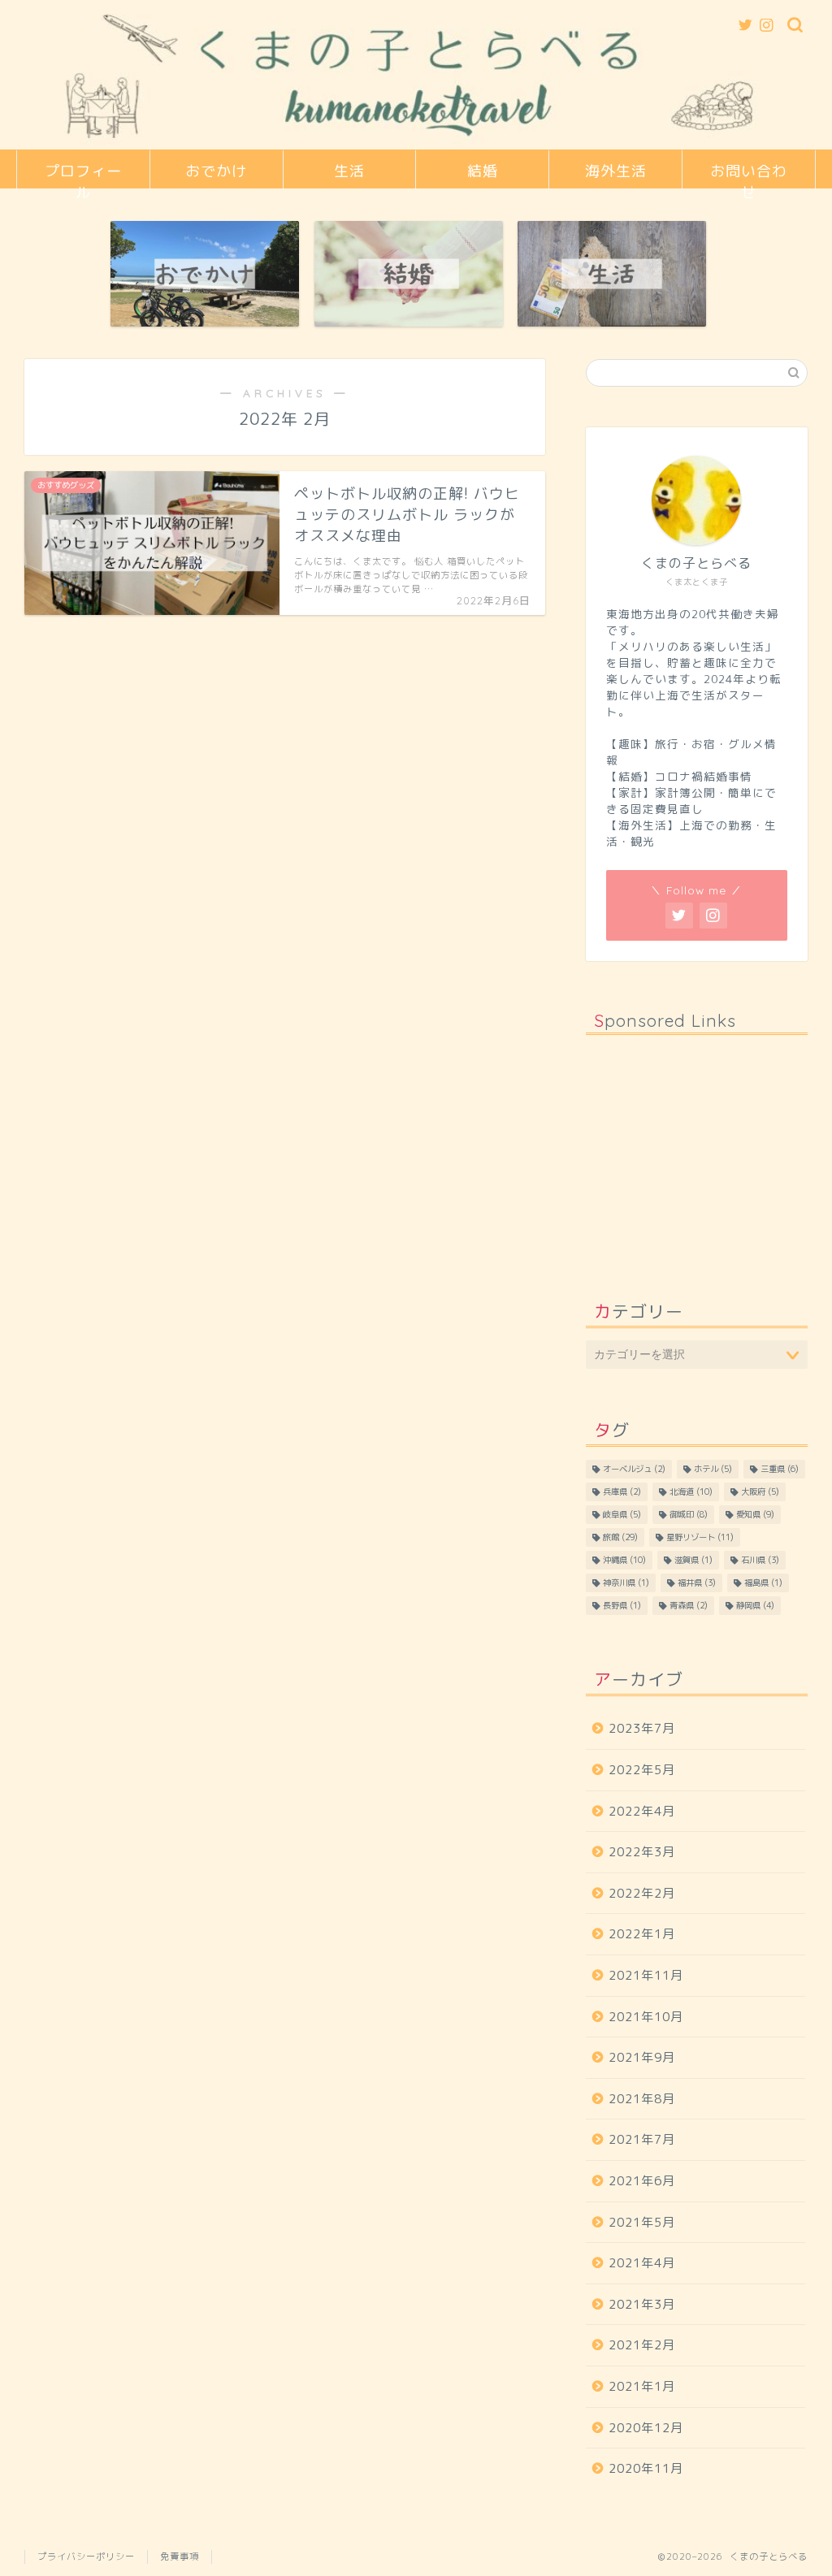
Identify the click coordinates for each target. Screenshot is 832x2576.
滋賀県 (693, 1560)
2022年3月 (642, 1852)
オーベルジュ (634, 1469)
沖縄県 (624, 1560)
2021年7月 (642, 2139)
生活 (349, 171)
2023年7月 (642, 1728)
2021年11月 (646, 1975)
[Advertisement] (697, 1149)
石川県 (760, 1560)
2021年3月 (642, 2304)
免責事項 (180, 2557)
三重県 (780, 1469)
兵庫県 (622, 1491)
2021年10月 (646, 2017)
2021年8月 (642, 2099)
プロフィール (83, 175)
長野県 (622, 1605)
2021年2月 (642, 2345)
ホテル (713, 1469)
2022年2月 (642, 1893)
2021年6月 (642, 2181)
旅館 (620, 1537)
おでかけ (216, 171)
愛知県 (755, 1514)
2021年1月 (642, 2386)
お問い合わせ (749, 175)
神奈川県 (626, 1582)
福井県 (697, 1582)
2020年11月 (646, 2468)
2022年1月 (642, 1934)
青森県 (689, 1605)
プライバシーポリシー (86, 2557)
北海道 (691, 1491)
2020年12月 (646, 2428)
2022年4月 (642, 1811)
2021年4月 (642, 2263)
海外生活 (616, 171)
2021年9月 (642, 2057)
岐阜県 (622, 1514)
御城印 (689, 1514)
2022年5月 (642, 1770)
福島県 (763, 1582)
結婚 (483, 171)
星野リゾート (700, 1537)
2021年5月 (642, 2222)
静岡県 (755, 1605)
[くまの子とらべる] (416, 145)
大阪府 (760, 1491)
